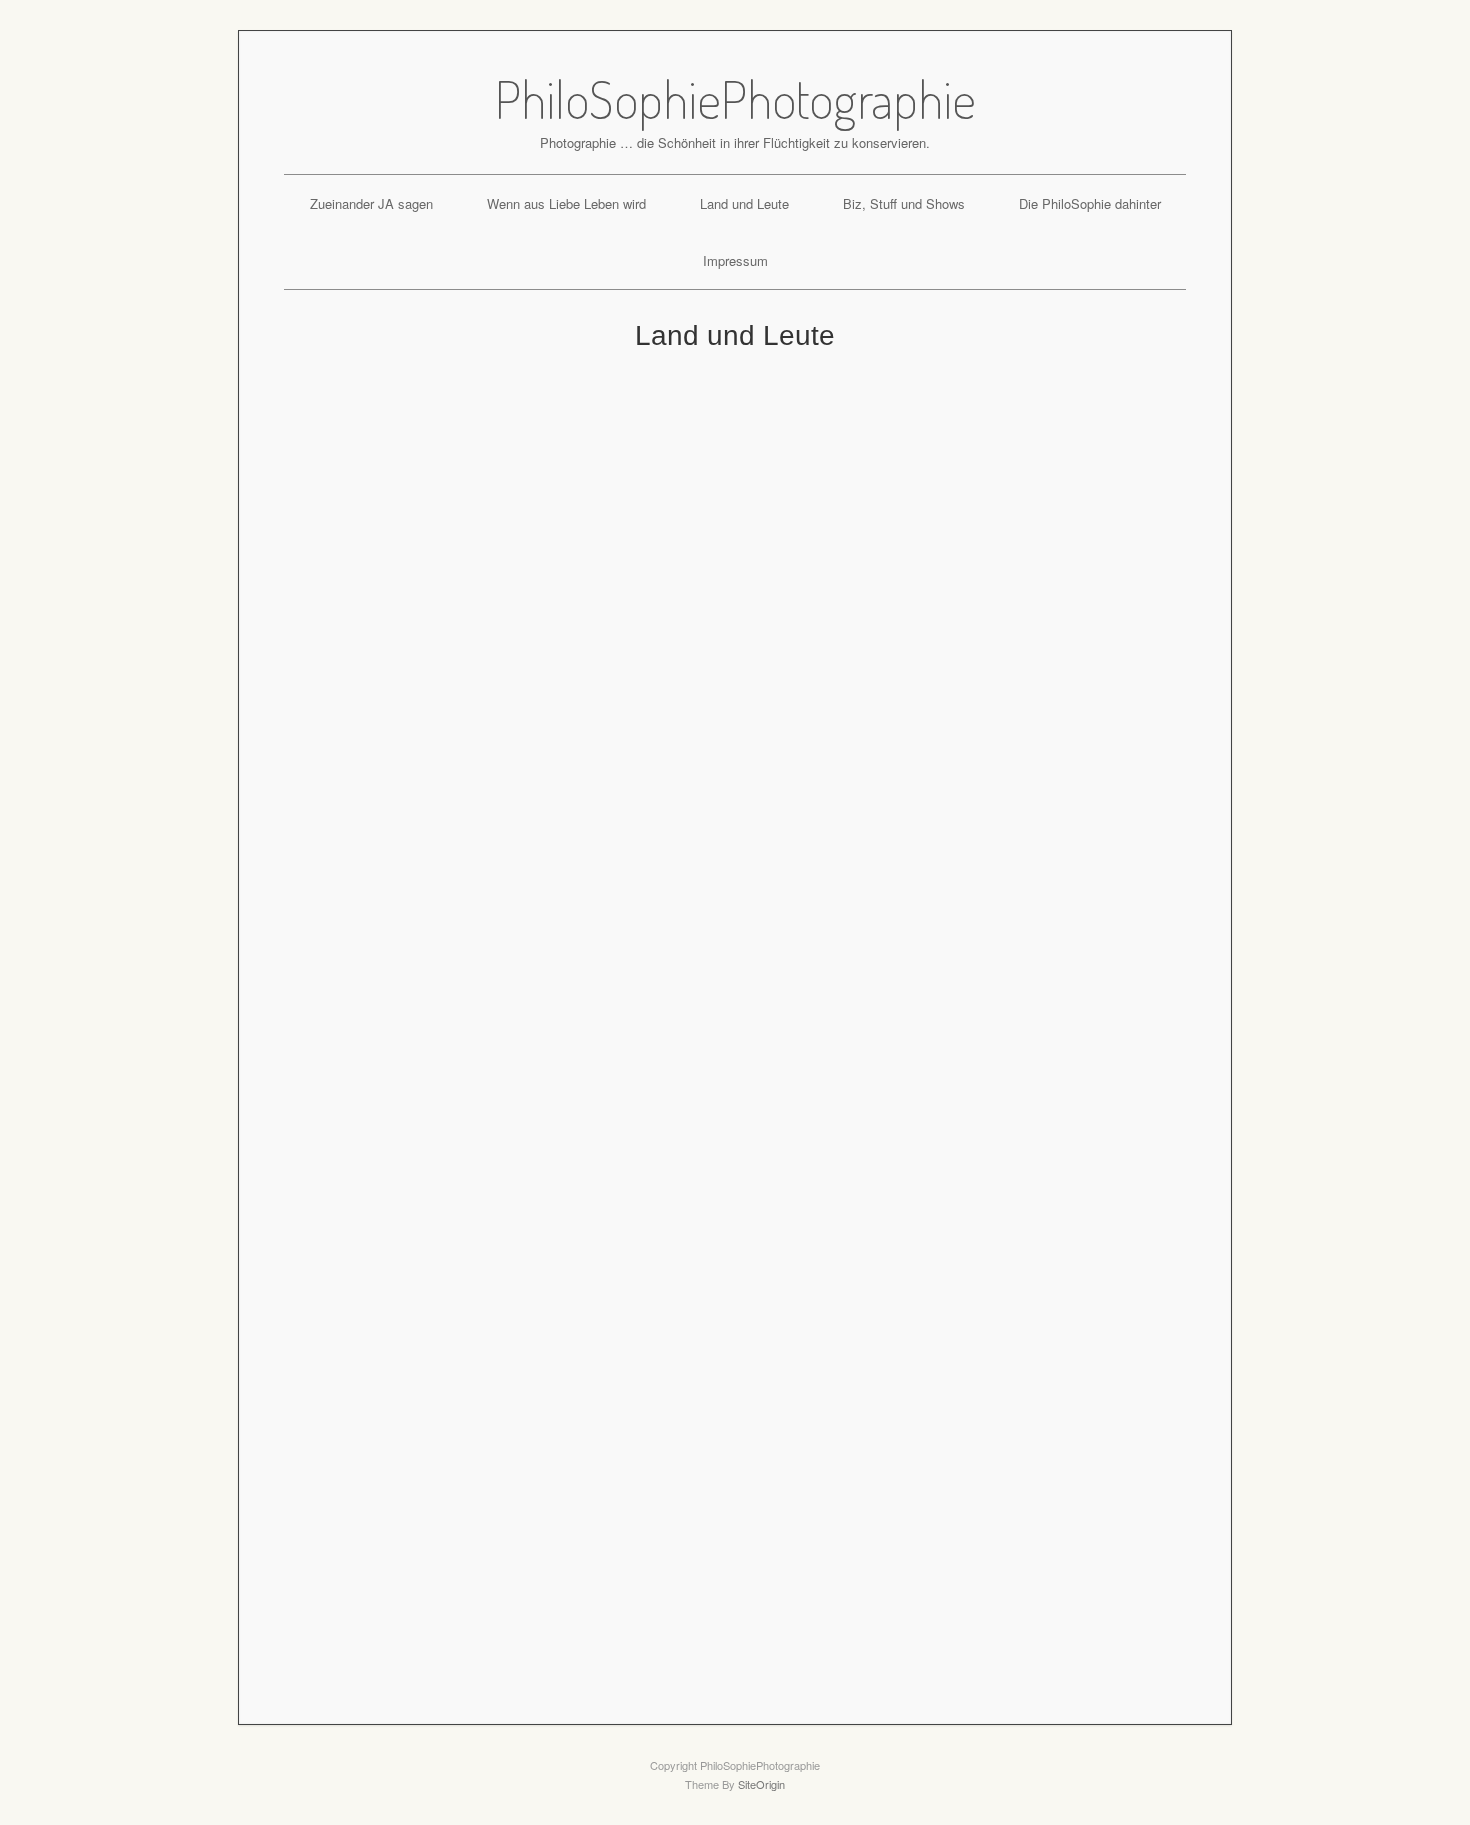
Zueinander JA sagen (371, 203)
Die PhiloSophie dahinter (1090, 203)
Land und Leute (744, 203)
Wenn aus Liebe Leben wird (566, 203)
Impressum (735, 260)
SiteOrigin (761, 1784)
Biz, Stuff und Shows (904, 203)
